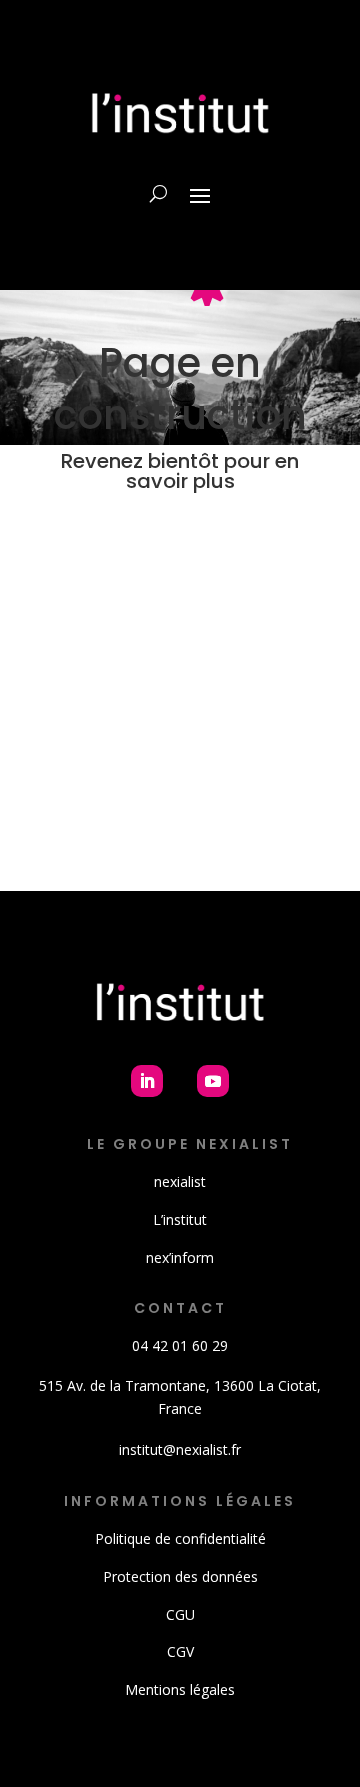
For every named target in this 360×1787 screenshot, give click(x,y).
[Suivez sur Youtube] (213, 1081)
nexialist (180, 1181)
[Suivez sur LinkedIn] (147, 1081)
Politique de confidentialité (180, 1538)
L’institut (180, 1219)
